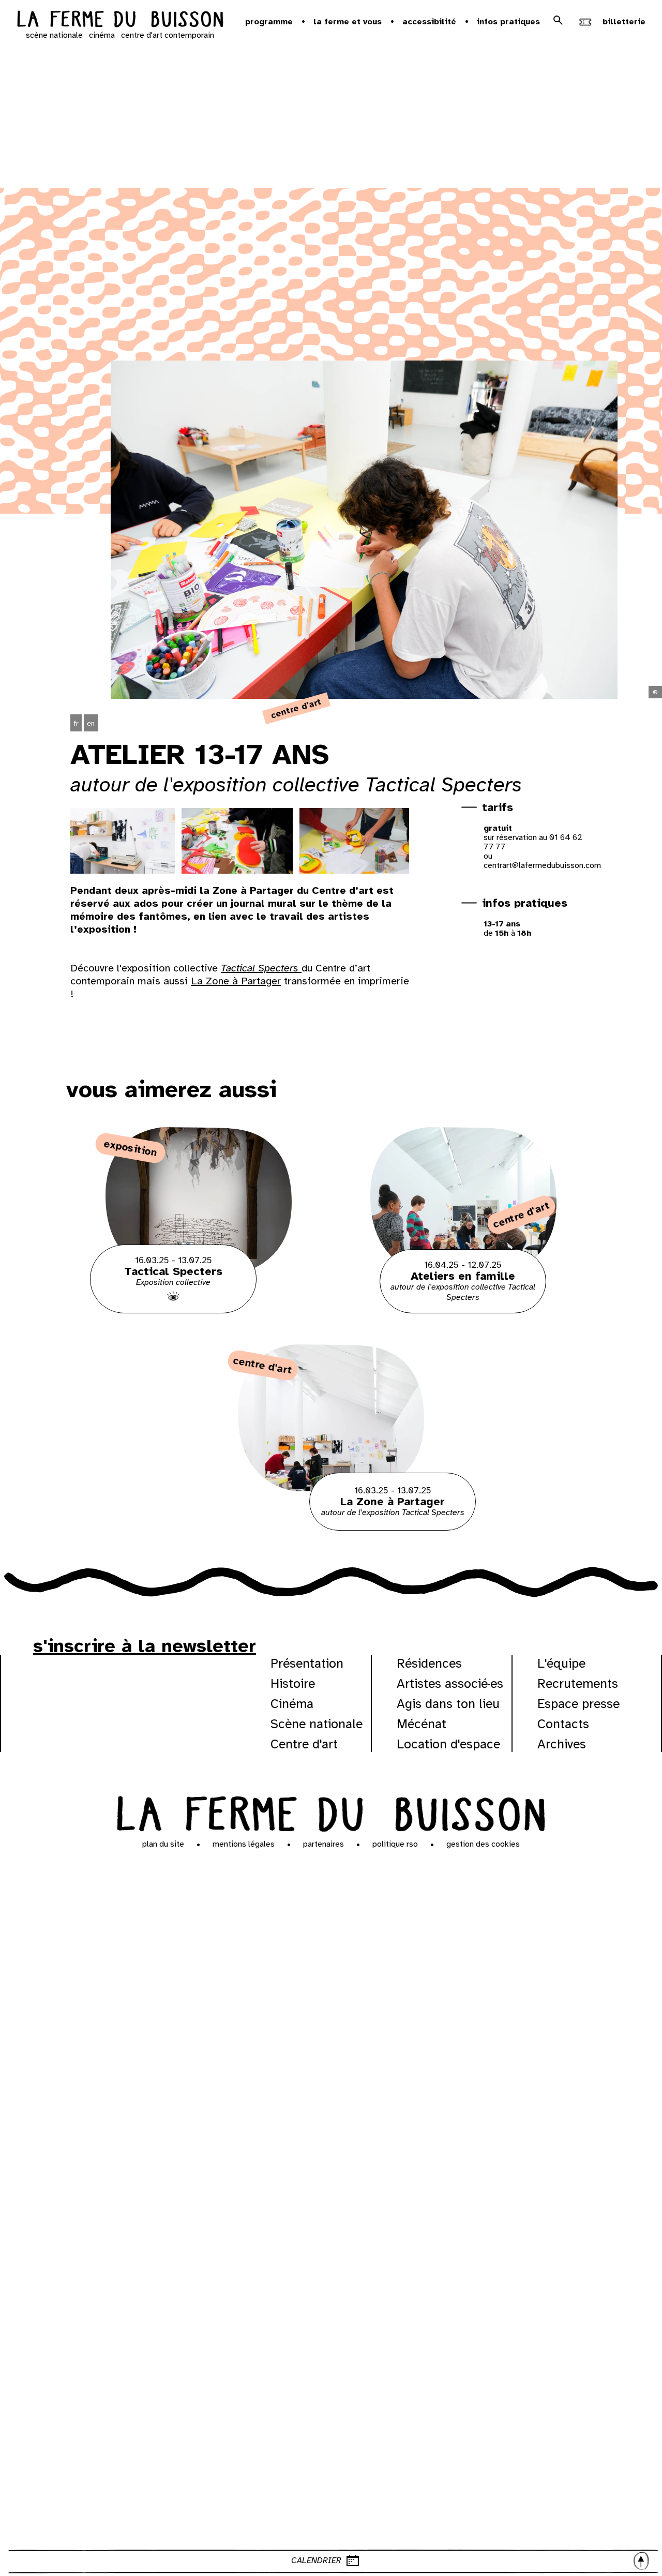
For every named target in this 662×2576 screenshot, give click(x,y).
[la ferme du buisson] (120, 20)
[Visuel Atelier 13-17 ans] (119, 841)
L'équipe (561, 1663)
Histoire (293, 1683)
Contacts (563, 1724)
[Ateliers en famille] (463, 1311)
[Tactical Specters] (199, 1311)
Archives (562, 1744)
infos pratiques (525, 903)
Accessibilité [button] (429, 22)
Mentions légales (244, 1844)
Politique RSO (395, 1844)
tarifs (498, 807)
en (91, 723)
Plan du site (163, 1844)
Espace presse (578, 1704)
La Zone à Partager (236, 981)
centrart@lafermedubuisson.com (542, 865)
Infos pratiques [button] (508, 22)
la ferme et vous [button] (348, 22)
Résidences (429, 1663)
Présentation (307, 1663)
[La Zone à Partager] (331, 1528)
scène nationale (54, 35)
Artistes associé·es (450, 1683)
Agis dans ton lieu (448, 1704)
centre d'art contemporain (168, 35)
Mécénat (422, 1724)
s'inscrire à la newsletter (145, 1646)
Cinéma (292, 1704)
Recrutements (578, 1683)
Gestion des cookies (483, 1844)
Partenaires (324, 1844)
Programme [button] (269, 22)
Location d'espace (448, 1744)
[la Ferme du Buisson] (331, 1812)
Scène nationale (317, 1724)
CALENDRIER (316, 2560)
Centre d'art (304, 1744)
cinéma (102, 35)
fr (76, 723)
